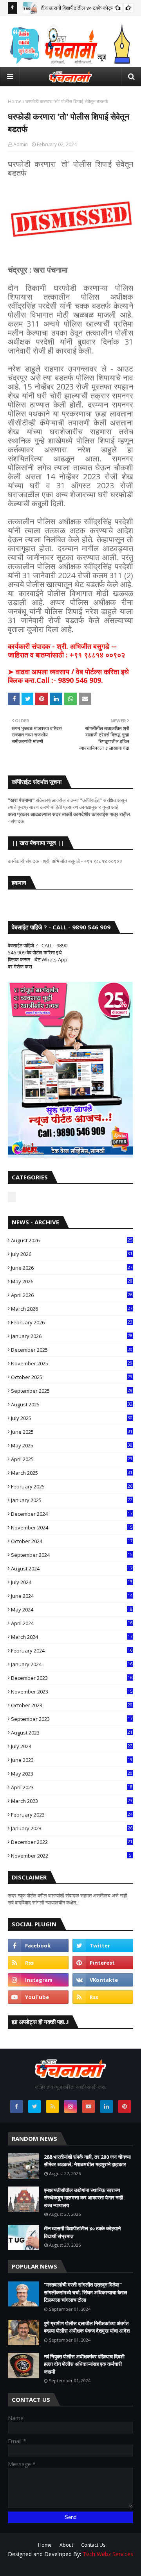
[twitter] (103, 1945)
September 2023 (72, 1719)
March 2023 (72, 1801)
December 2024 (72, 1514)
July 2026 (72, 1254)
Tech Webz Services (108, 2554)
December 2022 (72, 1842)
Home (15, 101)
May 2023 (72, 1774)
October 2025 (72, 1377)
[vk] (103, 1980)
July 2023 (72, 1746)
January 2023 (72, 1828)
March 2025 (72, 1473)
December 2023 (72, 1678)
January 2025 (72, 1500)
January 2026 (72, 1336)
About (66, 2545)
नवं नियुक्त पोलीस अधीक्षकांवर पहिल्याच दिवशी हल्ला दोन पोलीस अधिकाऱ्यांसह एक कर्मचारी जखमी (84, 2364)
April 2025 (72, 1459)
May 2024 (72, 1610)
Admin (21, 144)
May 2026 (72, 1281)
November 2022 (71, 1856)
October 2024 (72, 1541)
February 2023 (72, 1815)
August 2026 (72, 1240)
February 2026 (72, 1322)
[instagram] (38, 1980)
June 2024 (72, 1596)
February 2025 (72, 1486)
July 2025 (72, 1418)
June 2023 (72, 1760)
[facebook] (38, 1945)
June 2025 (72, 1432)
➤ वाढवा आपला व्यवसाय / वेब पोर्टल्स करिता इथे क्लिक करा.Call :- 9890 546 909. (68, 676)
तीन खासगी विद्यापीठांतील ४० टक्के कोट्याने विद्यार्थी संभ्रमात (82, 2232)
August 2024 (72, 1568)
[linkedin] (107, 2106)
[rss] (38, 1963)
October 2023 (72, 1705)
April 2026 (72, 1295)
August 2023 (72, 1733)
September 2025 (72, 1391)
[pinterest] (103, 1963)
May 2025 (72, 1445)
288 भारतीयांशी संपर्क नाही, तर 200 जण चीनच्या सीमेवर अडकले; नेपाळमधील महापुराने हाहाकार (87, 2161)
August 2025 (72, 1404)
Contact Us (93, 2545)
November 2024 (72, 1527)
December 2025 (72, 1350)
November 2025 (72, 1363)
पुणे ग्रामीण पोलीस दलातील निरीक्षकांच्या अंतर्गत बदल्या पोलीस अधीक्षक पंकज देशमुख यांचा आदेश (87, 2327)
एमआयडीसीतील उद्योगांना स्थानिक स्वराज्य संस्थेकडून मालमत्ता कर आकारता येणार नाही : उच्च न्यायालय (85, 2198)
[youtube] (38, 1997)
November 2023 (72, 1692)
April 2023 (72, 1787)
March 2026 (72, 1309)
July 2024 (72, 1582)
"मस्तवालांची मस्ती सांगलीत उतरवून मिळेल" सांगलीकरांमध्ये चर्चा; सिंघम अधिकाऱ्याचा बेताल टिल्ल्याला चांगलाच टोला (86, 2292)
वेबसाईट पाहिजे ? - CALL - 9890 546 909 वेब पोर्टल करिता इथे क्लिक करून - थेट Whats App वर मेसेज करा (38, 956)
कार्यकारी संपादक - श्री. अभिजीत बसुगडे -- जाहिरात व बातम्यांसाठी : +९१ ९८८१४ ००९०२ (66, 650)
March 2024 (72, 1637)
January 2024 (72, 1664)
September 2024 (72, 1555)
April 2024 (72, 1623)
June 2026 (72, 1268)
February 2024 (72, 1651)
